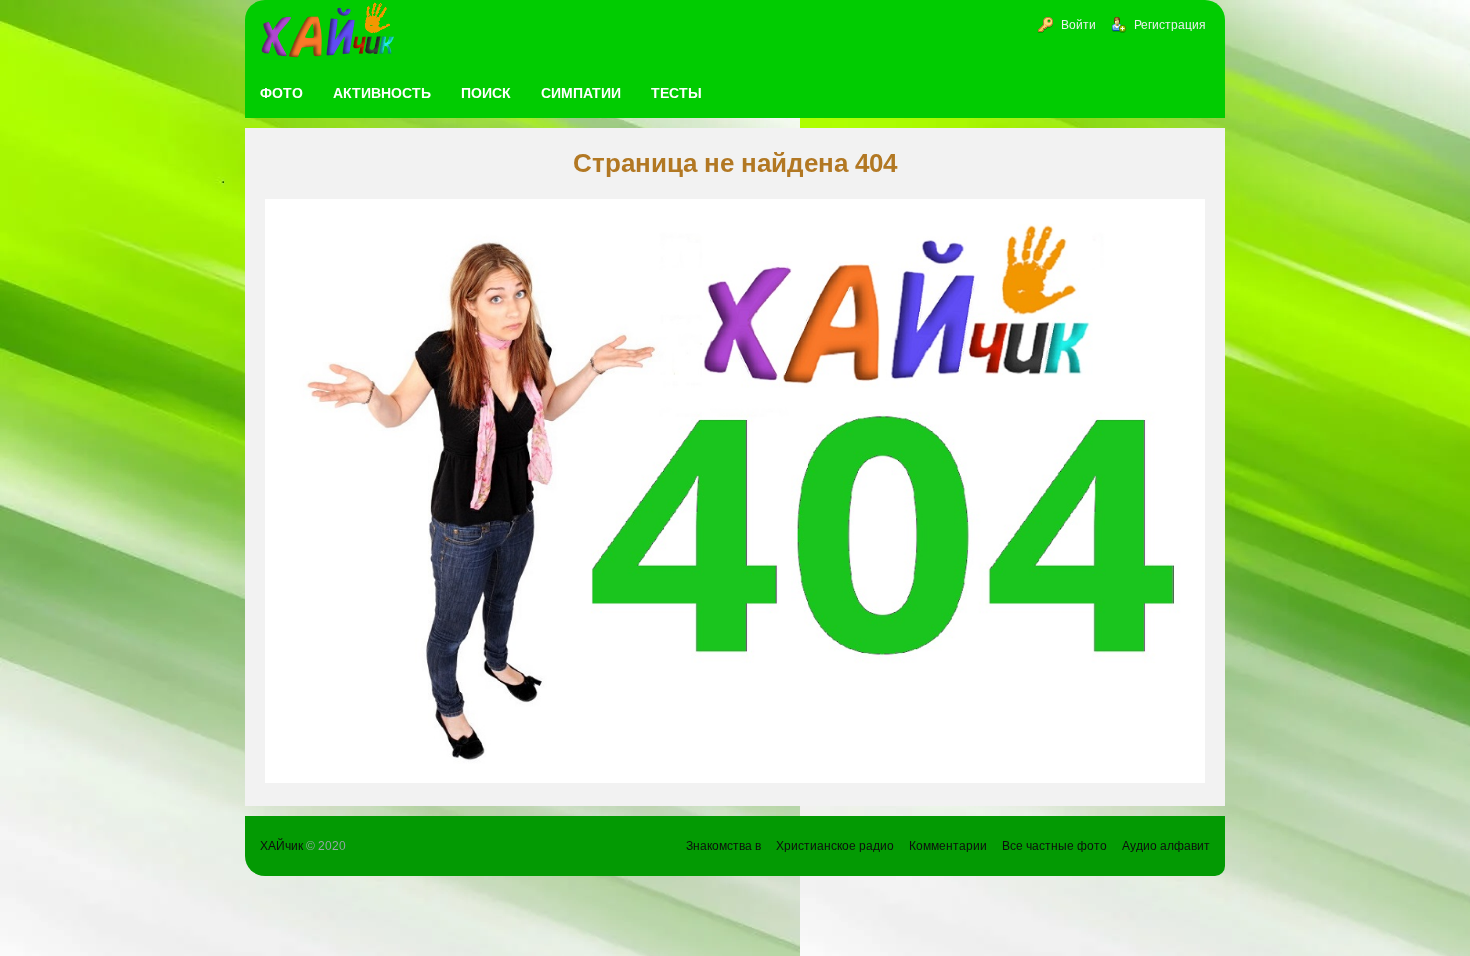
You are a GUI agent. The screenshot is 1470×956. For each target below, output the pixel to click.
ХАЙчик (281, 846)
